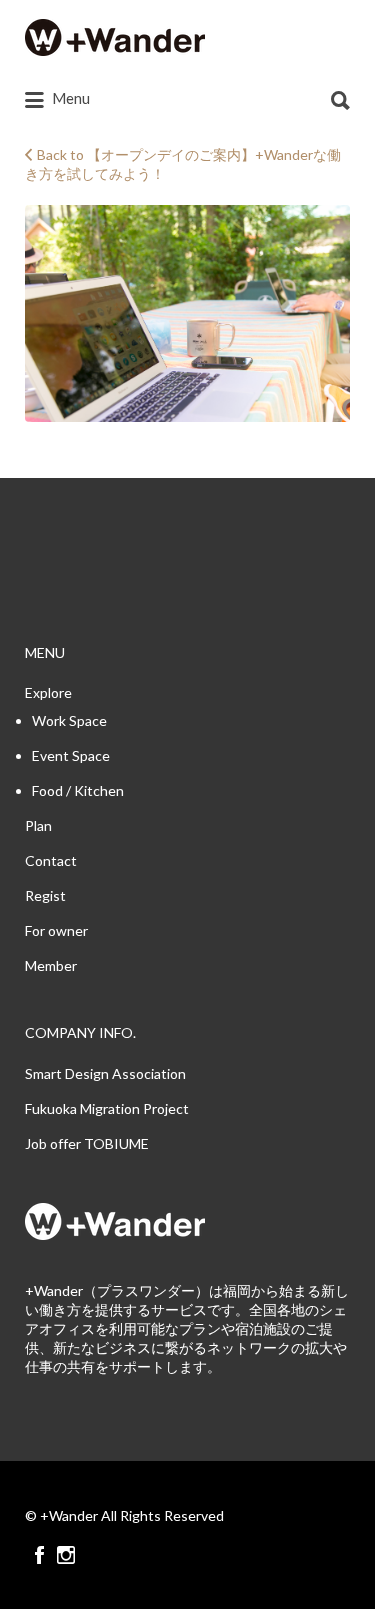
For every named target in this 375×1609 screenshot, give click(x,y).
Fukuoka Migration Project (107, 1108)
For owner (56, 930)
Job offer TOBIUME (87, 1143)
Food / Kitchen (78, 790)
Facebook (39, 1555)
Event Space (71, 755)
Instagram (66, 1555)
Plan (38, 825)
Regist (45, 895)
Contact (51, 860)
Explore (48, 692)
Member (51, 965)
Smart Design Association (105, 1073)
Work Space (69, 720)
